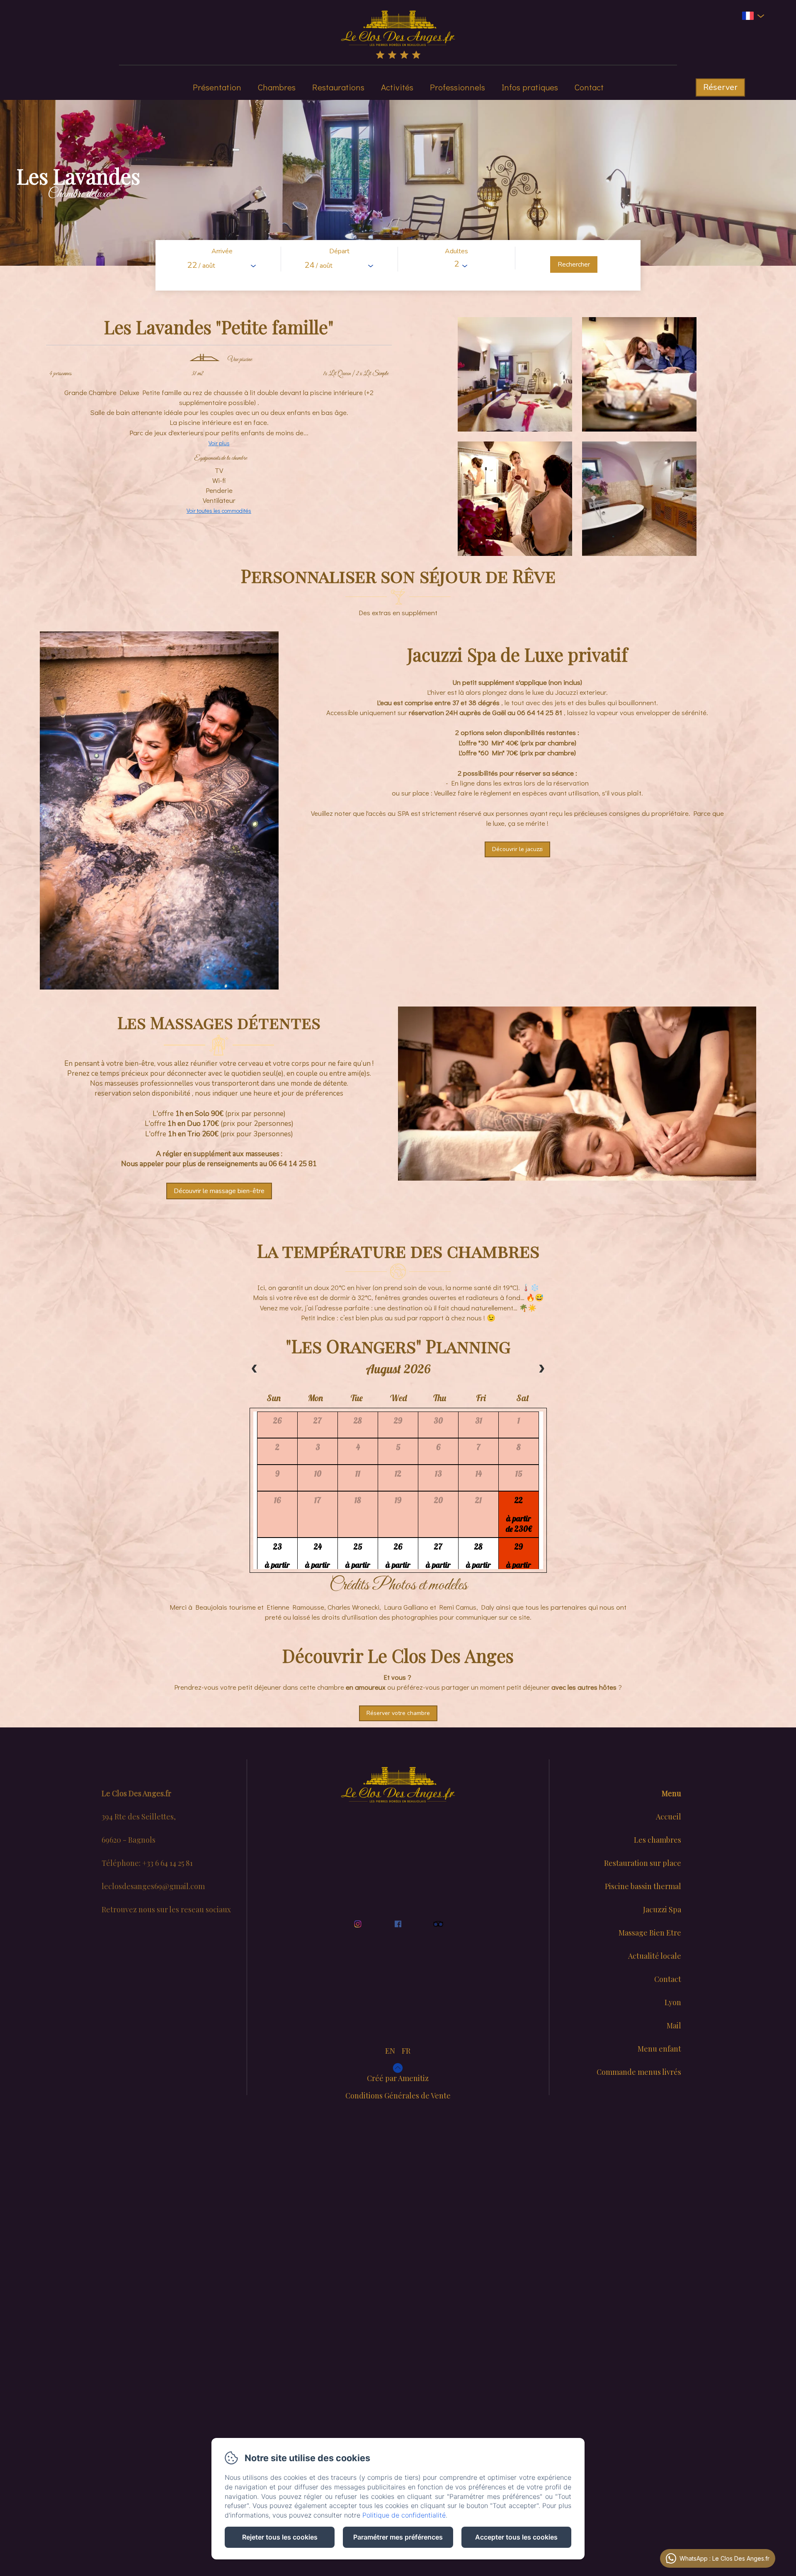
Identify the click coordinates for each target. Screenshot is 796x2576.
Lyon (673, 2002)
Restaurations (338, 87)
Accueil (669, 1817)
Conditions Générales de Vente (398, 2096)
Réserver (720, 87)
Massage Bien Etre (650, 1933)
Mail (674, 2025)
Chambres (277, 87)
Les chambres (658, 1840)
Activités (397, 87)
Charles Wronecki (353, 1607)
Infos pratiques (530, 87)
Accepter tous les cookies (516, 2537)
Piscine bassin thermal (643, 1886)
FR (406, 2051)
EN (390, 2051)
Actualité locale (655, 1956)
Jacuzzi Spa (662, 1909)
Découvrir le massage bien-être (219, 1191)
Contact (589, 87)
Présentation (217, 87)
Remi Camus (458, 1607)
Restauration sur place (643, 1863)
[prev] (255, 1369)
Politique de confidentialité (404, 2515)
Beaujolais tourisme (226, 1607)
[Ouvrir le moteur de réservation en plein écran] (398, 265)
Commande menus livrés (639, 2072)
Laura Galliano (406, 1607)
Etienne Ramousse (295, 1607)
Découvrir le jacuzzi (517, 849)
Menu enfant (659, 2049)
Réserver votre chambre (398, 1713)
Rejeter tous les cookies (280, 2537)
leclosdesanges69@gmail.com (153, 1886)
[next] (541, 1369)
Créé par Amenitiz (398, 2078)
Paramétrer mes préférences (398, 2537)
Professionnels (457, 87)
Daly (488, 1607)
